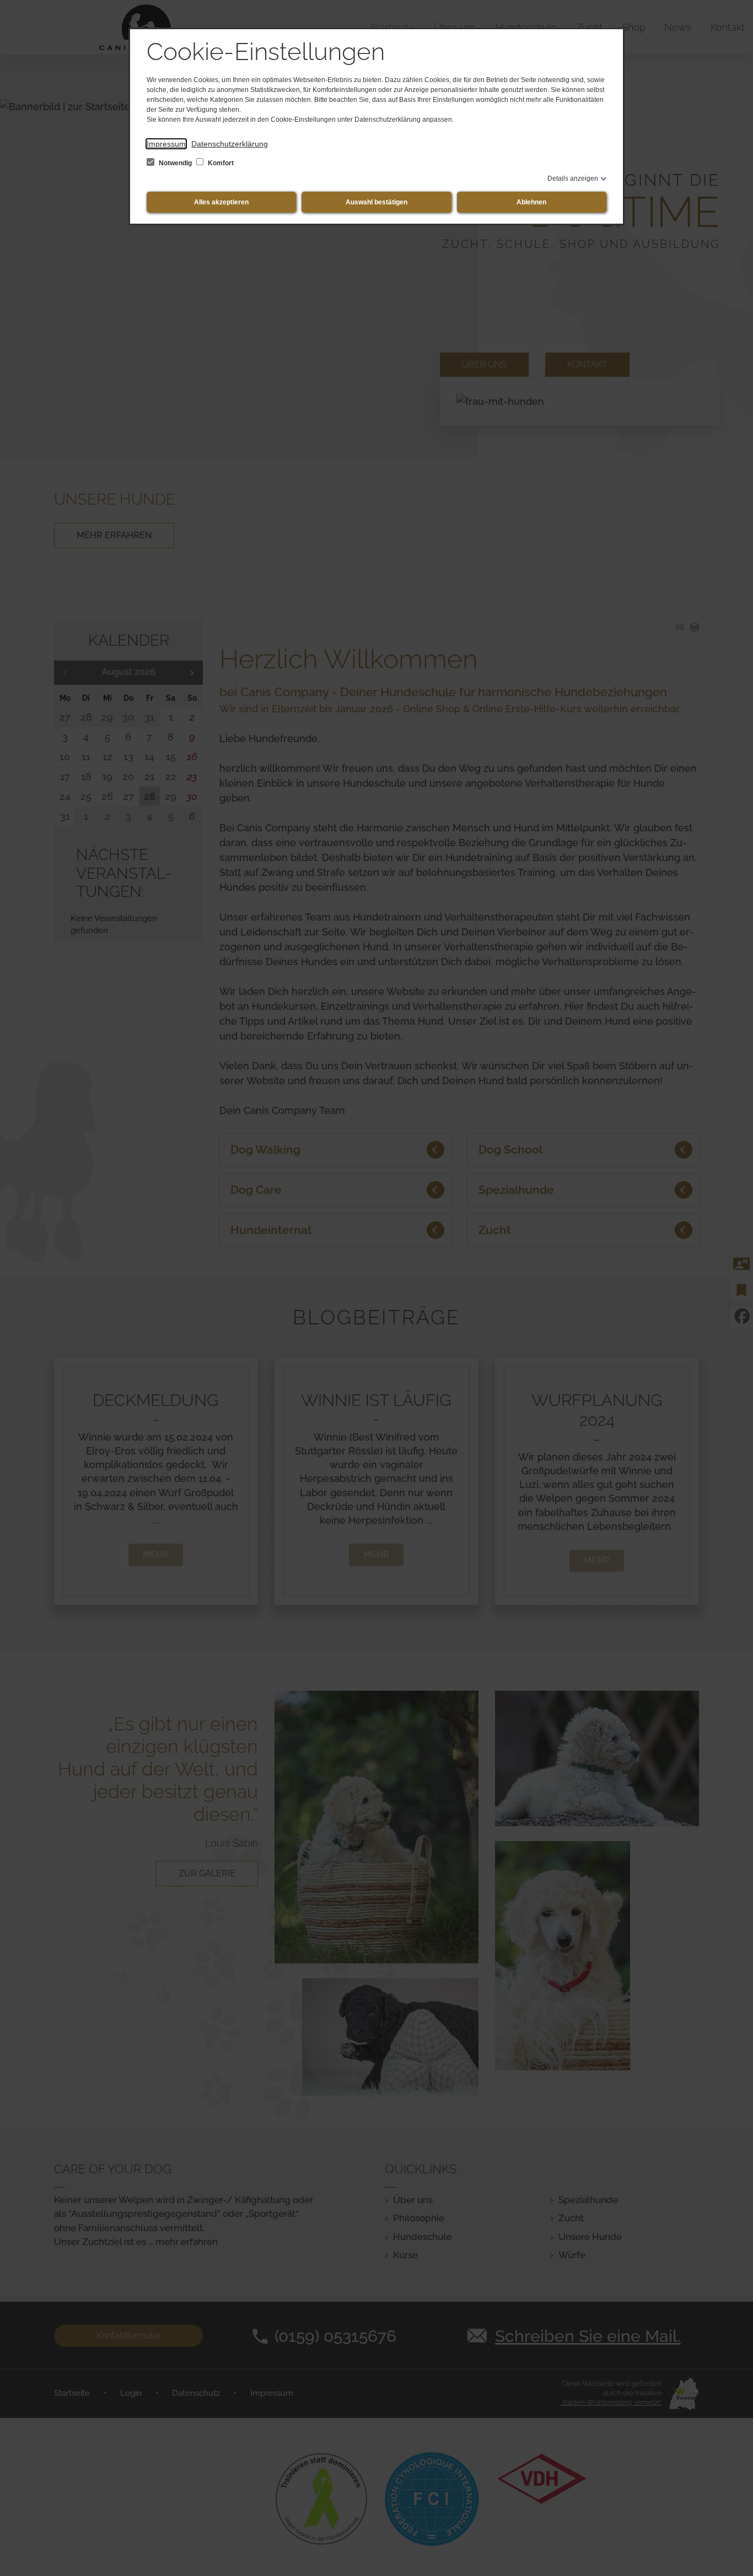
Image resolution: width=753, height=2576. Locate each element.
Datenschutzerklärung (230, 144)
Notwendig (175, 163)
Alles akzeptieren (221, 202)
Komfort (220, 163)
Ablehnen (531, 202)
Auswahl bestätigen (376, 202)
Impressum (166, 144)
